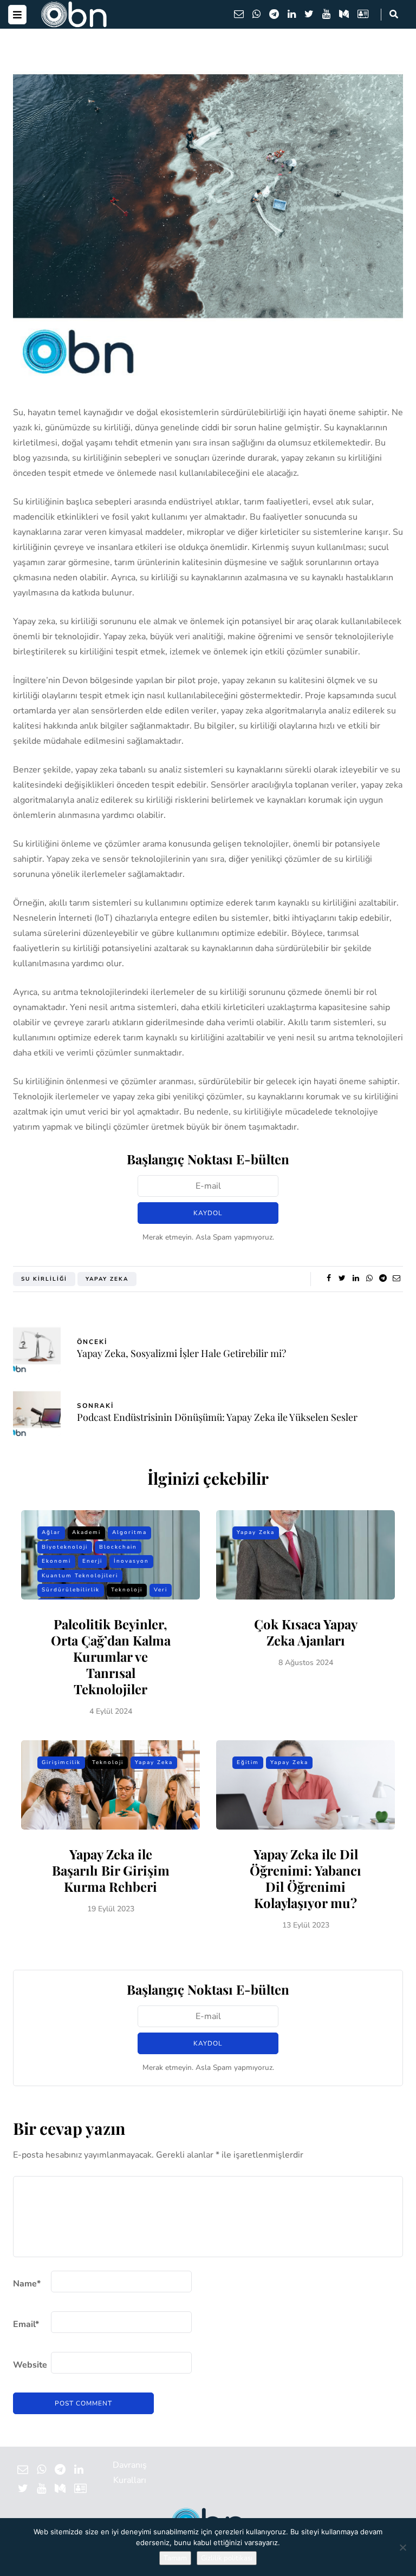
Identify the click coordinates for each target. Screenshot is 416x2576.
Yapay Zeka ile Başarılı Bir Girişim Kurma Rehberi (111, 1870)
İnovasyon (131, 1561)
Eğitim (248, 1762)
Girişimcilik (61, 1762)
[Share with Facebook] (329, 1279)
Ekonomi (56, 1561)
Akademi (86, 1532)
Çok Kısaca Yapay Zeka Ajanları (306, 1632)
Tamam (175, 2558)
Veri (161, 1590)
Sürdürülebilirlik (71, 1590)
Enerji (92, 1561)
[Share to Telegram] (383, 1279)
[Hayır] (402, 2547)
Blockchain (118, 1547)
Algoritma (129, 1532)
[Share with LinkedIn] (356, 1279)
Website (30, 2365)
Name (27, 2284)
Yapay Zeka (107, 1279)
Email (26, 2324)
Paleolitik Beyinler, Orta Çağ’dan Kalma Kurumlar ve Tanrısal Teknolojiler (111, 1656)
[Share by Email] (396, 1279)
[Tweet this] (342, 1279)
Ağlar (51, 1532)
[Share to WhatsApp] (369, 1279)
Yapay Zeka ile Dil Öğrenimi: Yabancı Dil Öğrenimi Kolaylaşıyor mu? (305, 1878)
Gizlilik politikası (227, 2558)
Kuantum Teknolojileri (80, 1576)
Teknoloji (127, 1590)
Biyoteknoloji (65, 1547)
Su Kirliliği (44, 1279)
